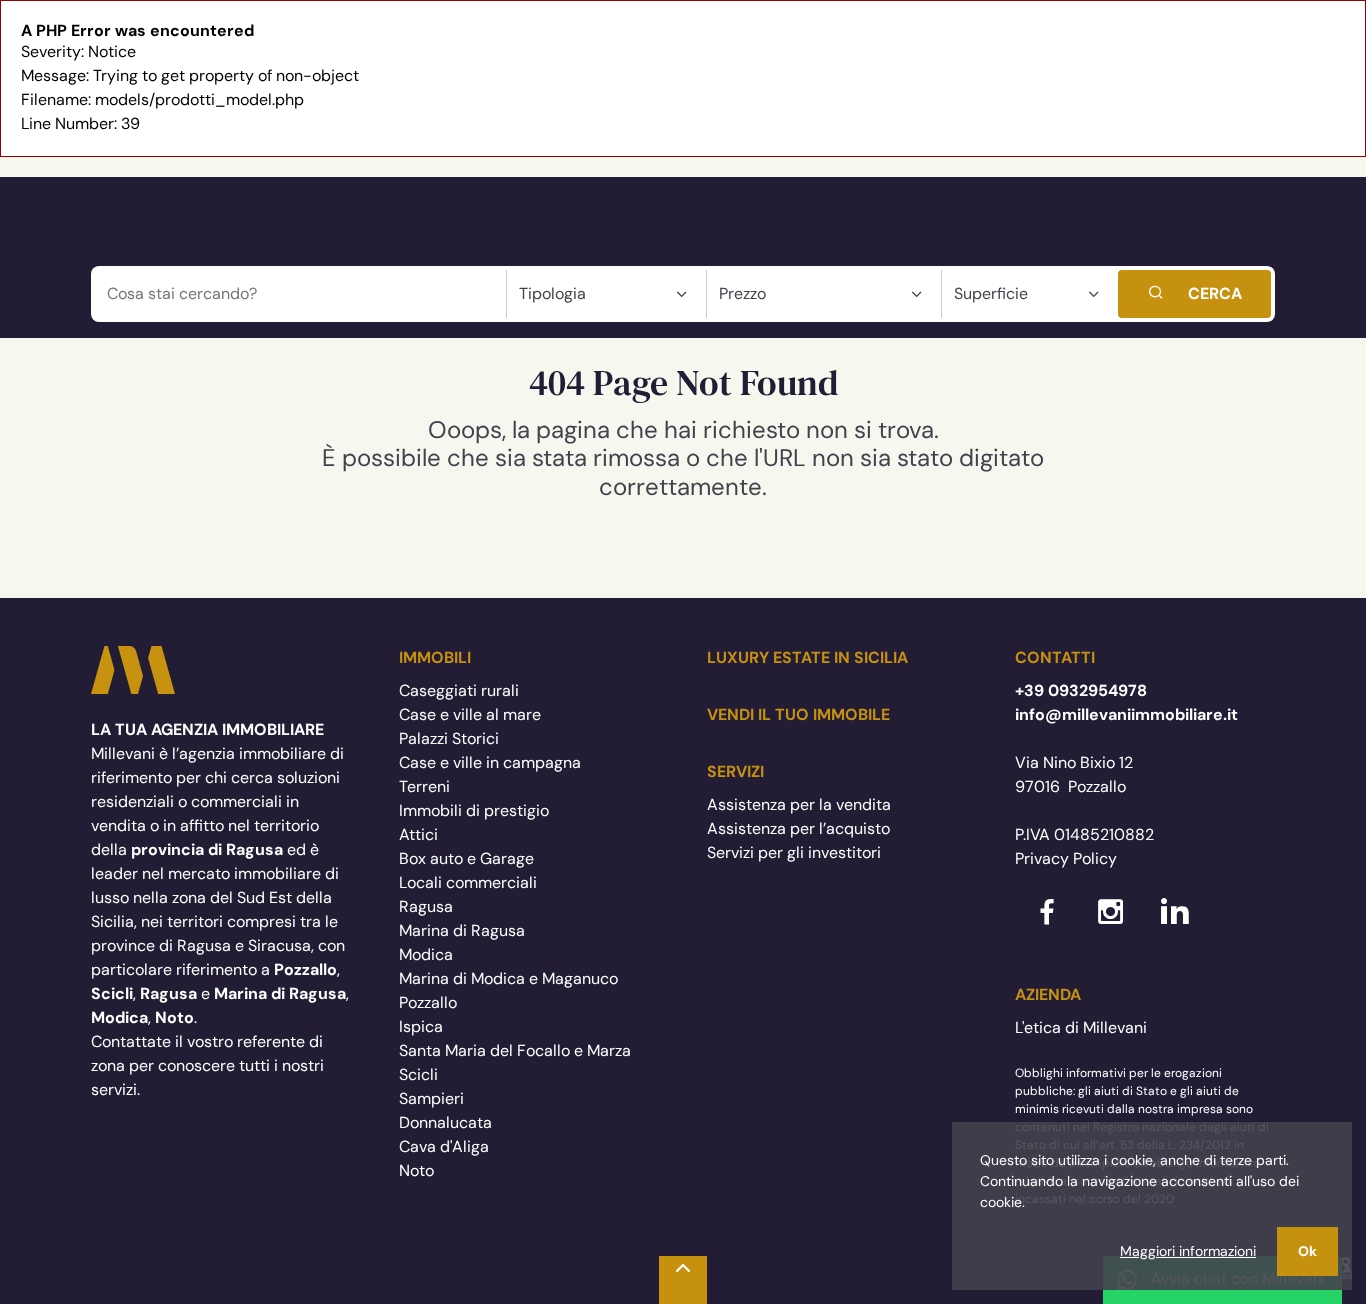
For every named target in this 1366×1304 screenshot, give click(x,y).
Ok (1307, 1251)
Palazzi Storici (449, 738)
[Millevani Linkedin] (1175, 927)
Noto (416, 1170)
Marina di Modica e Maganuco (508, 978)
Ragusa (426, 906)
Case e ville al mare (470, 714)
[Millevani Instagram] (1111, 927)
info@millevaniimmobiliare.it (1126, 714)
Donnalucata (445, 1122)
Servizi (735, 771)
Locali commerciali (468, 882)
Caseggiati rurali (459, 690)
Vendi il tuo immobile (798, 714)
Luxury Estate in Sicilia (807, 657)
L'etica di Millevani (1081, 1027)
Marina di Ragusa (462, 930)
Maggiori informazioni (1188, 1251)
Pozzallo (428, 1002)
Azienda (1048, 994)
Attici (418, 834)
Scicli (418, 1074)
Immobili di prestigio (474, 810)
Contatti (1055, 657)
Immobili (435, 657)
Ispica (421, 1026)
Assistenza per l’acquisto (798, 828)
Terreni (424, 786)
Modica (426, 954)
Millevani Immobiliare (133, 670)
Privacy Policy (1066, 858)
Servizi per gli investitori (794, 852)
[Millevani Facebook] (1047, 927)
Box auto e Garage (466, 858)
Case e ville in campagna (490, 762)
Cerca (1215, 293)
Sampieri (431, 1098)
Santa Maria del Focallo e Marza (515, 1050)
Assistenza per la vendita (799, 804)
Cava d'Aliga (444, 1146)
